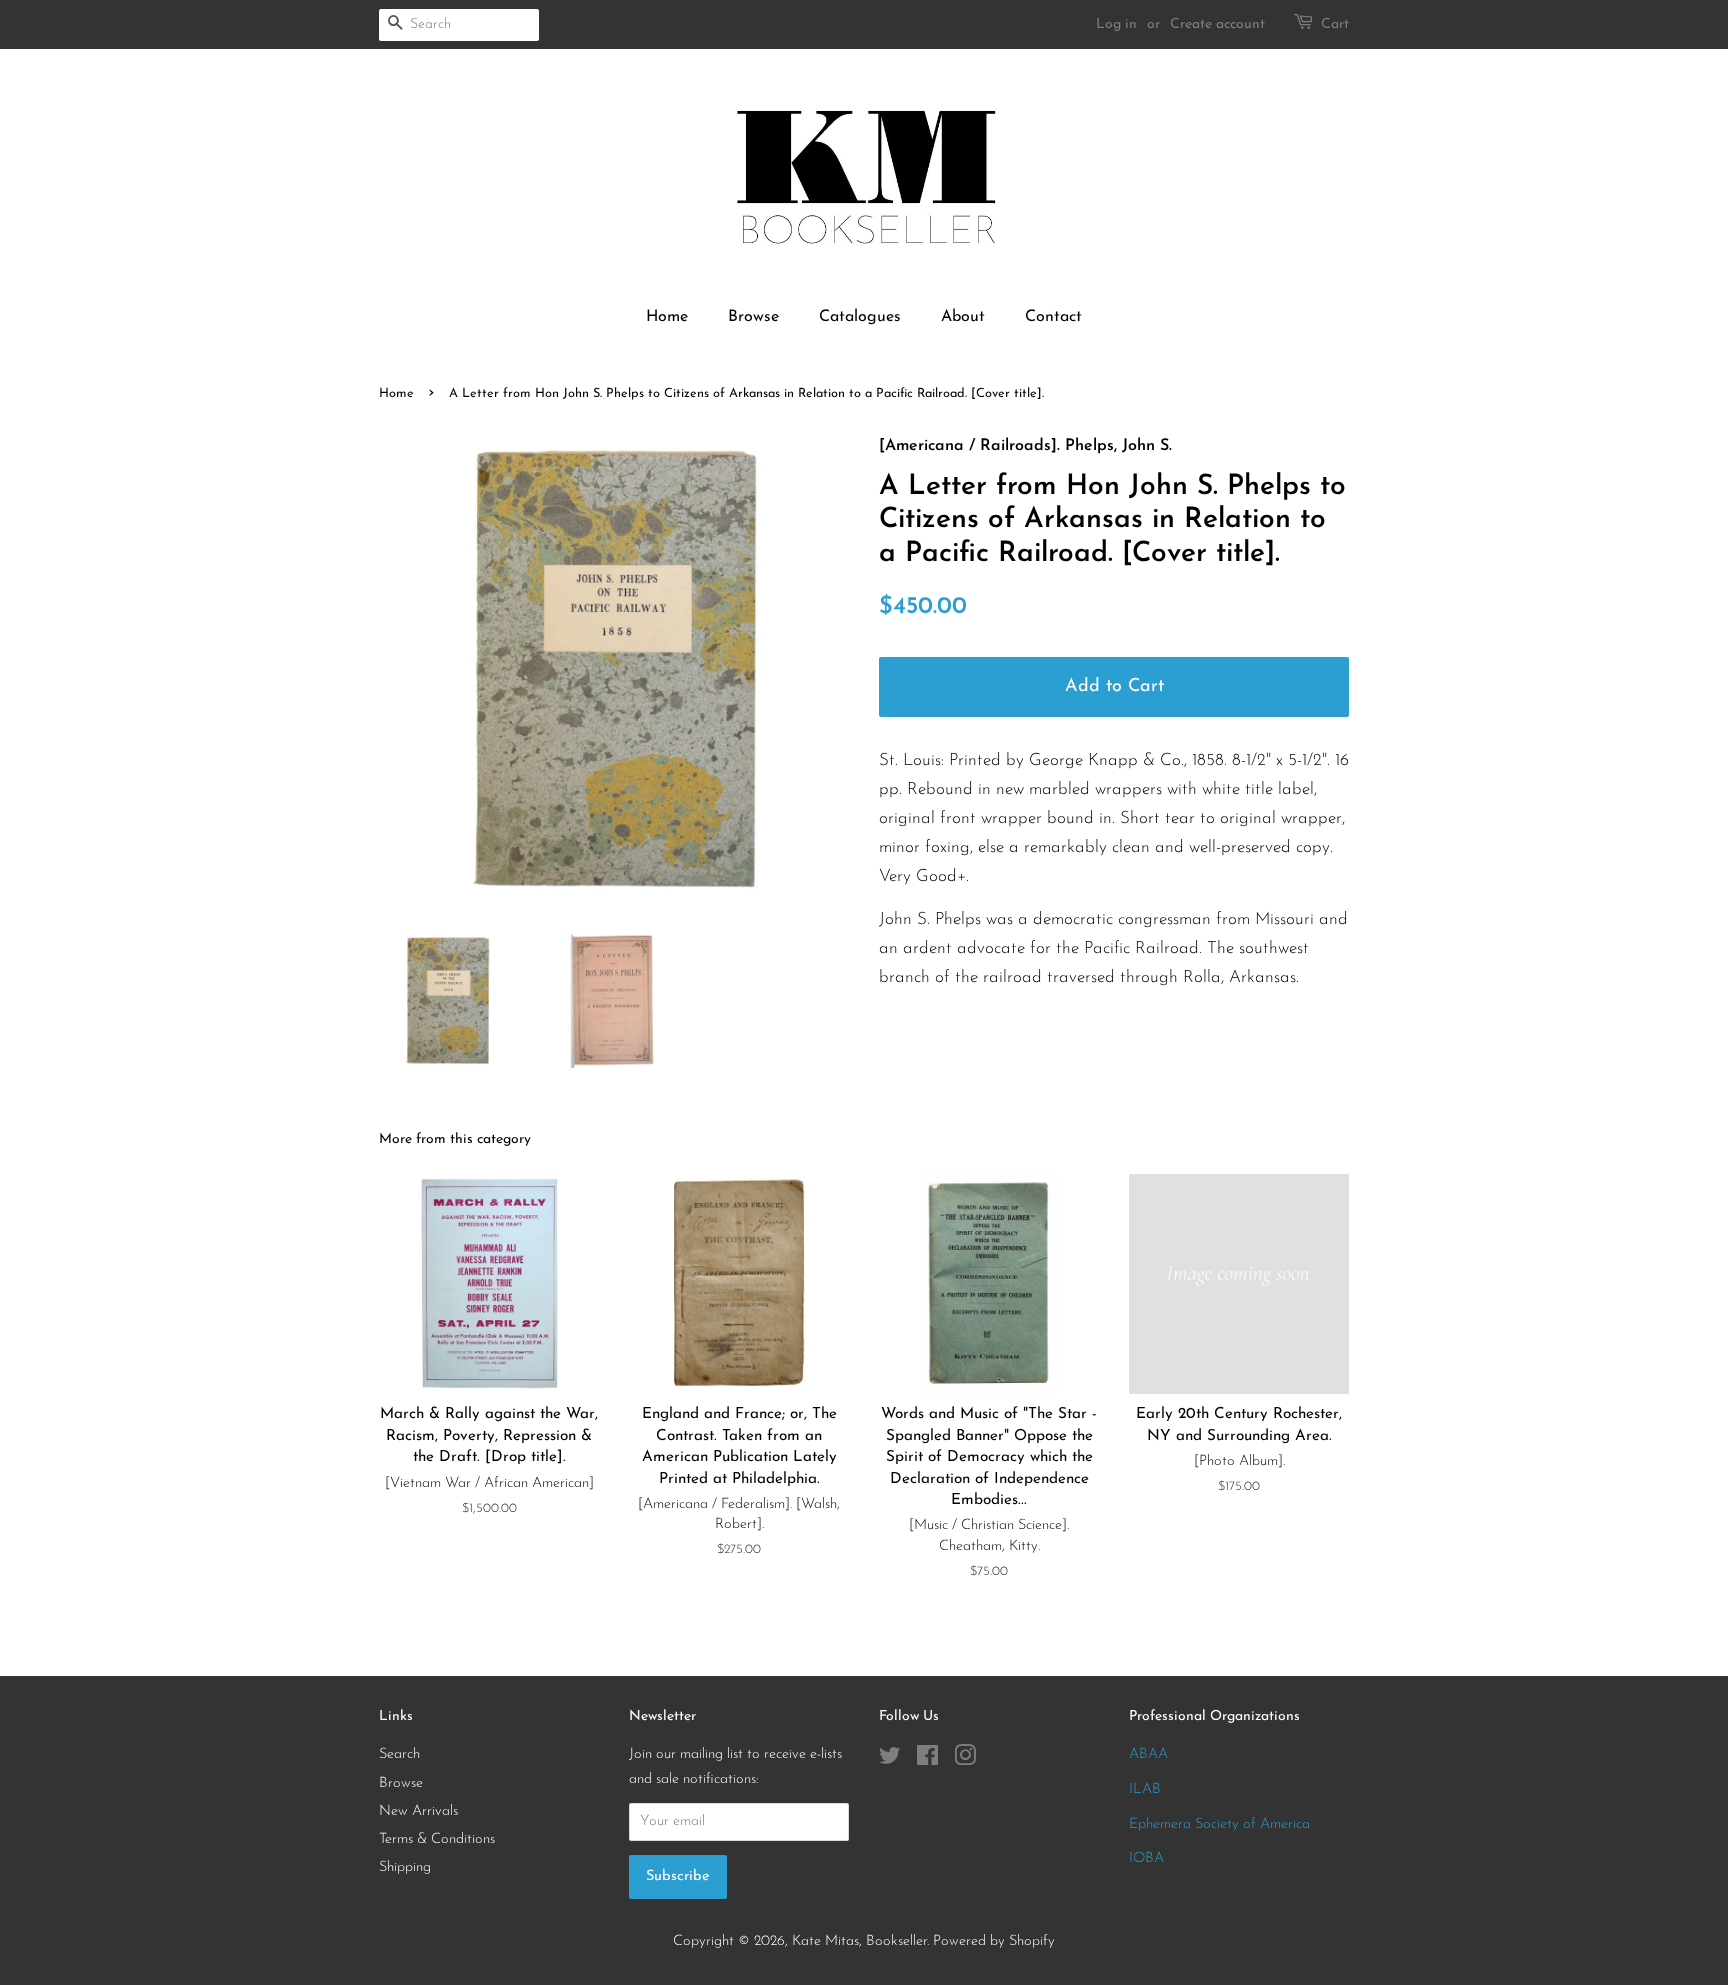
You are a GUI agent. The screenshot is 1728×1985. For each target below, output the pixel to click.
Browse (753, 317)
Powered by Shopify (994, 1941)
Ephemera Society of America (1219, 1824)
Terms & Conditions (437, 1839)
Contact (1053, 317)
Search (399, 1754)
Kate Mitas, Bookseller (859, 1941)
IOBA (1146, 1858)
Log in (1116, 24)
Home (667, 317)
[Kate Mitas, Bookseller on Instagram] (965, 1760)
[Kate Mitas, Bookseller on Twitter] (890, 1760)
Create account (1217, 24)
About (963, 317)
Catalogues (860, 317)
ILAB (1145, 1789)
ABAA (1148, 1754)
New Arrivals (418, 1811)
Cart (1335, 24)
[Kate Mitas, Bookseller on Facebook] (927, 1760)
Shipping (405, 1867)
